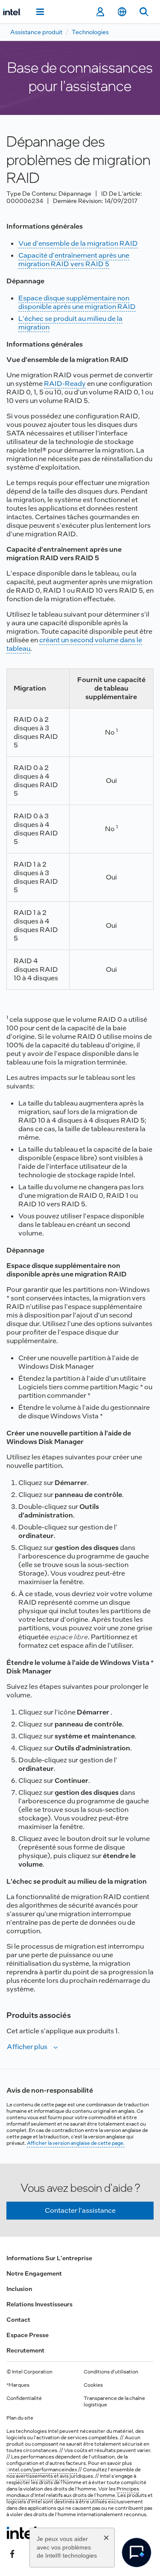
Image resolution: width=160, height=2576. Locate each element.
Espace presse (28, 2335)
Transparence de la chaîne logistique (114, 2401)
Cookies (93, 2385)
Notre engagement (34, 2273)
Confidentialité (24, 2398)
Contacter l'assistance (80, 2210)
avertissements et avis (42, 2476)
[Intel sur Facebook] (12, 2553)
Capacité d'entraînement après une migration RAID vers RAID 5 (74, 260)
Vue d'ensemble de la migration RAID (78, 243)
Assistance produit (36, 32)
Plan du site (20, 2418)
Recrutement (25, 2350)
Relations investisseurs (39, 2304)
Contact (18, 2320)
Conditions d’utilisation (111, 2372)
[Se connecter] (100, 12)
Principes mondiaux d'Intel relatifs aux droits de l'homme (73, 2492)
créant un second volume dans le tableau (74, 644)
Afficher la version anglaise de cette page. (76, 2143)
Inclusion (19, 2289)
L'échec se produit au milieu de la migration (70, 323)
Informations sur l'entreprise (49, 2258)
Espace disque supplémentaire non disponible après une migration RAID (77, 302)
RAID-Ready (65, 384)
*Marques (18, 2385)
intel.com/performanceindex (43, 2470)
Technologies (90, 32)
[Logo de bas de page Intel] (23, 2533)
